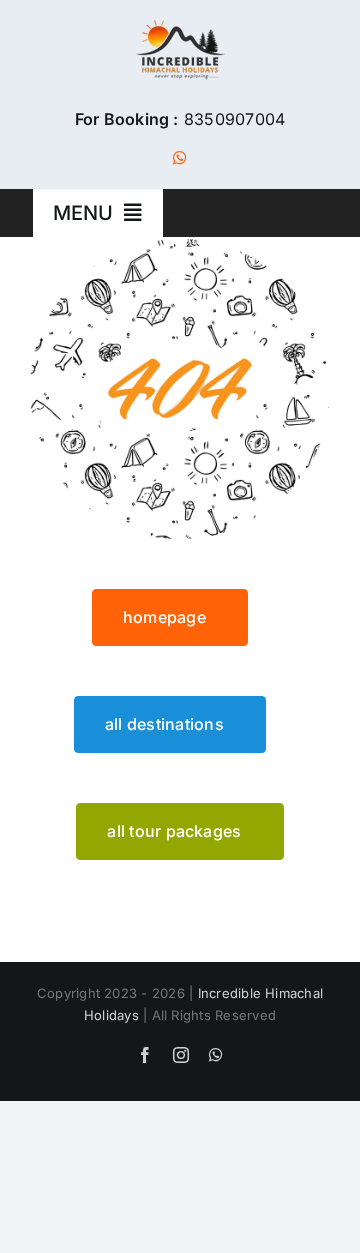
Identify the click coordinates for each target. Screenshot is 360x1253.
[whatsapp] (180, 158)
